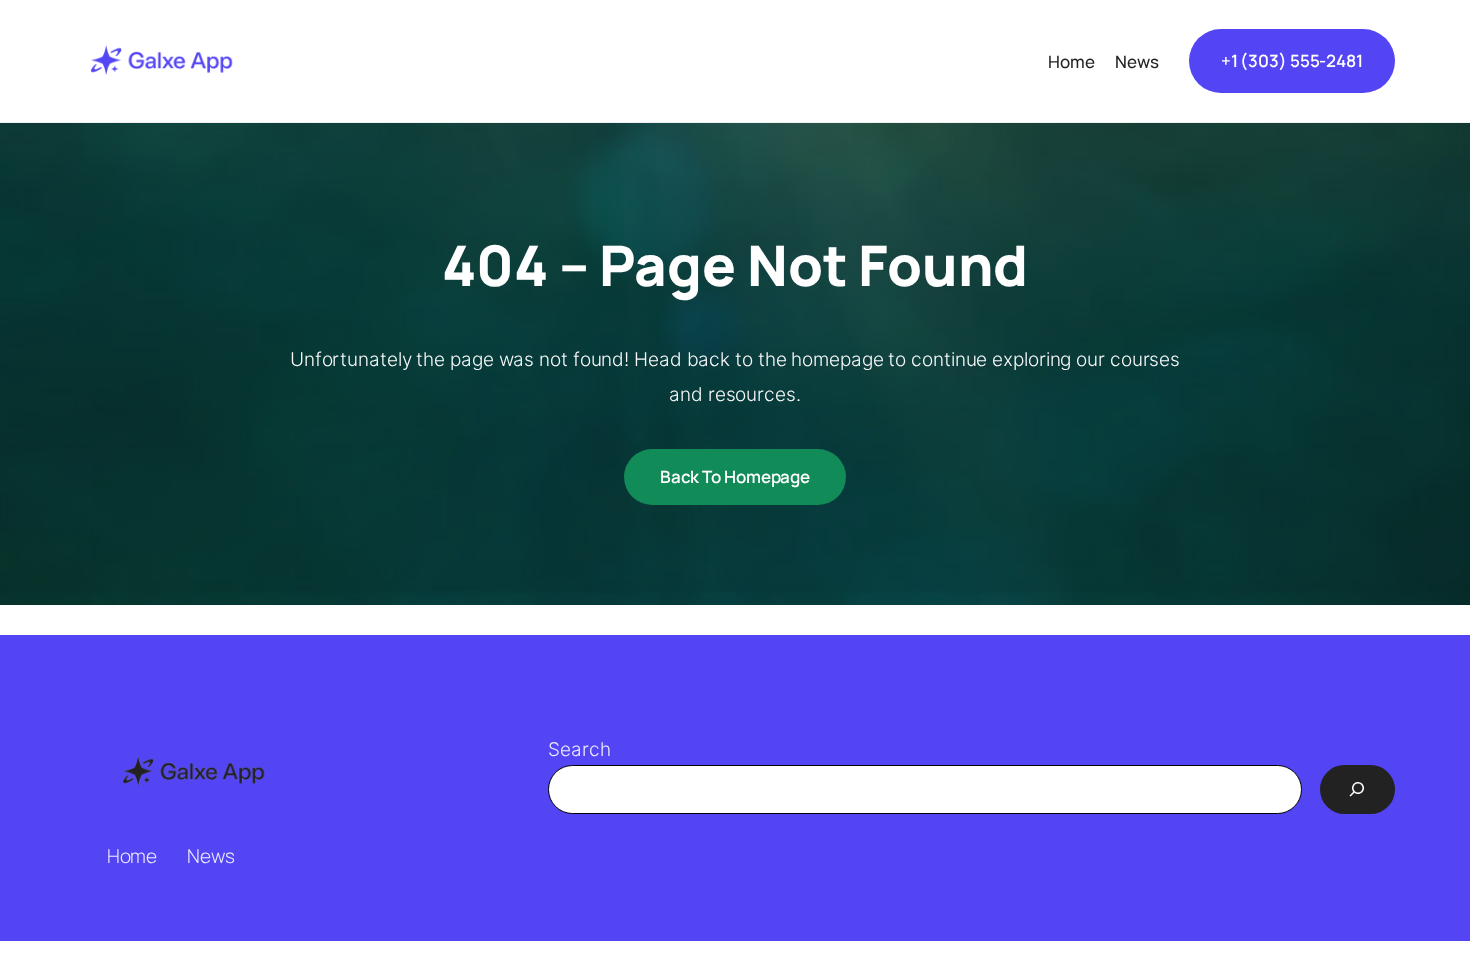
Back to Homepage (735, 476)
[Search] (1357, 789)
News (211, 856)
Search (579, 749)
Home (132, 856)
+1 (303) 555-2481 (1292, 60)
